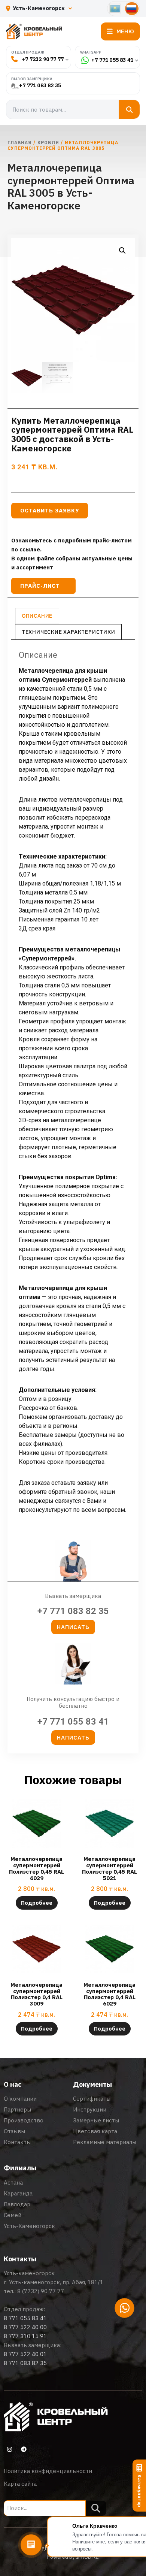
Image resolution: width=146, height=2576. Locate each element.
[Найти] (129, 109)
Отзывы (14, 2131)
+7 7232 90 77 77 (43, 59)
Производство (24, 2120)
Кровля (48, 143)
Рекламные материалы (105, 2142)
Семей (13, 2215)
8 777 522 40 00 (25, 2327)
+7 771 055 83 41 (112, 60)
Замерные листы (96, 2120)
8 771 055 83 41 (25, 2318)
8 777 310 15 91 (25, 2336)
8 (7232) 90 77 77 (41, 2291)
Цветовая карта (95, 2131)
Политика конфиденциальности (48, 2471)
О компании (20, 2099)
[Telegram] (24, 2449)
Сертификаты (92, 2099)
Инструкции (90, 2109)
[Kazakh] (115, 9)
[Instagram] (9, 2449)
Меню (125, 31)
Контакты (17, 2142)
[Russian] (132, 9)
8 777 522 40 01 (25, 2354)
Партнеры (17, 2109)
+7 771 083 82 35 (40, 86)
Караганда (18, 2193)
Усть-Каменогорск (29, 2226)
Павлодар (17, 2204)
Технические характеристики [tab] (69, 632)
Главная (20, 143)
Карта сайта (20, 2484)
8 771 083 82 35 (25, 2363)
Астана (13, 2183)
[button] (122, 251)
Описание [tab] (37, 616)
